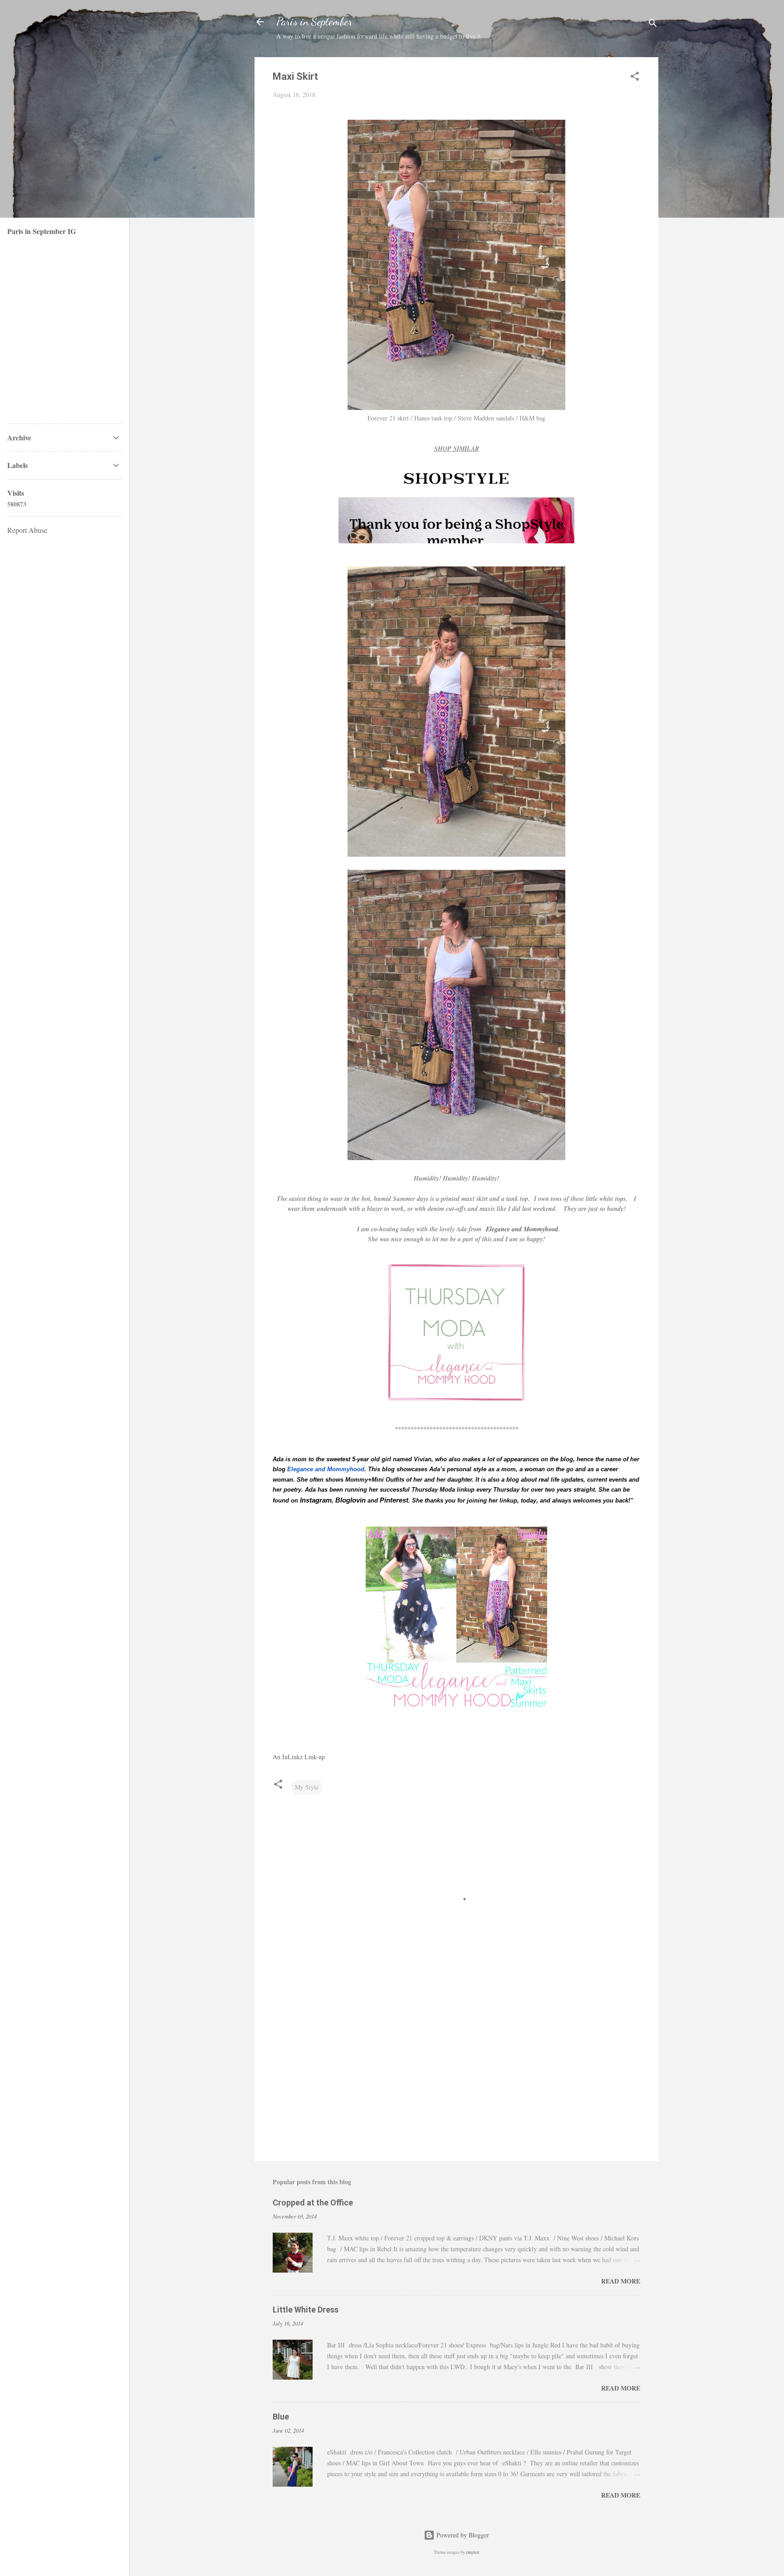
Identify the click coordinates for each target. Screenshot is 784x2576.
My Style (307, 1787)
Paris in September (314, 22)
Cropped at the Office (313, 2203)
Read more (621, 2281)
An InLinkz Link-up (299, 1757)
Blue (281, 2417)
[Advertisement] (456, 2077)
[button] (635, 78)
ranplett (473, 2552)
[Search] (653, 25)
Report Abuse (27, 530)
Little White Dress (306, 2310)
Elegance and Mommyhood (522, 1229)
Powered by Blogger (462, 2535)
